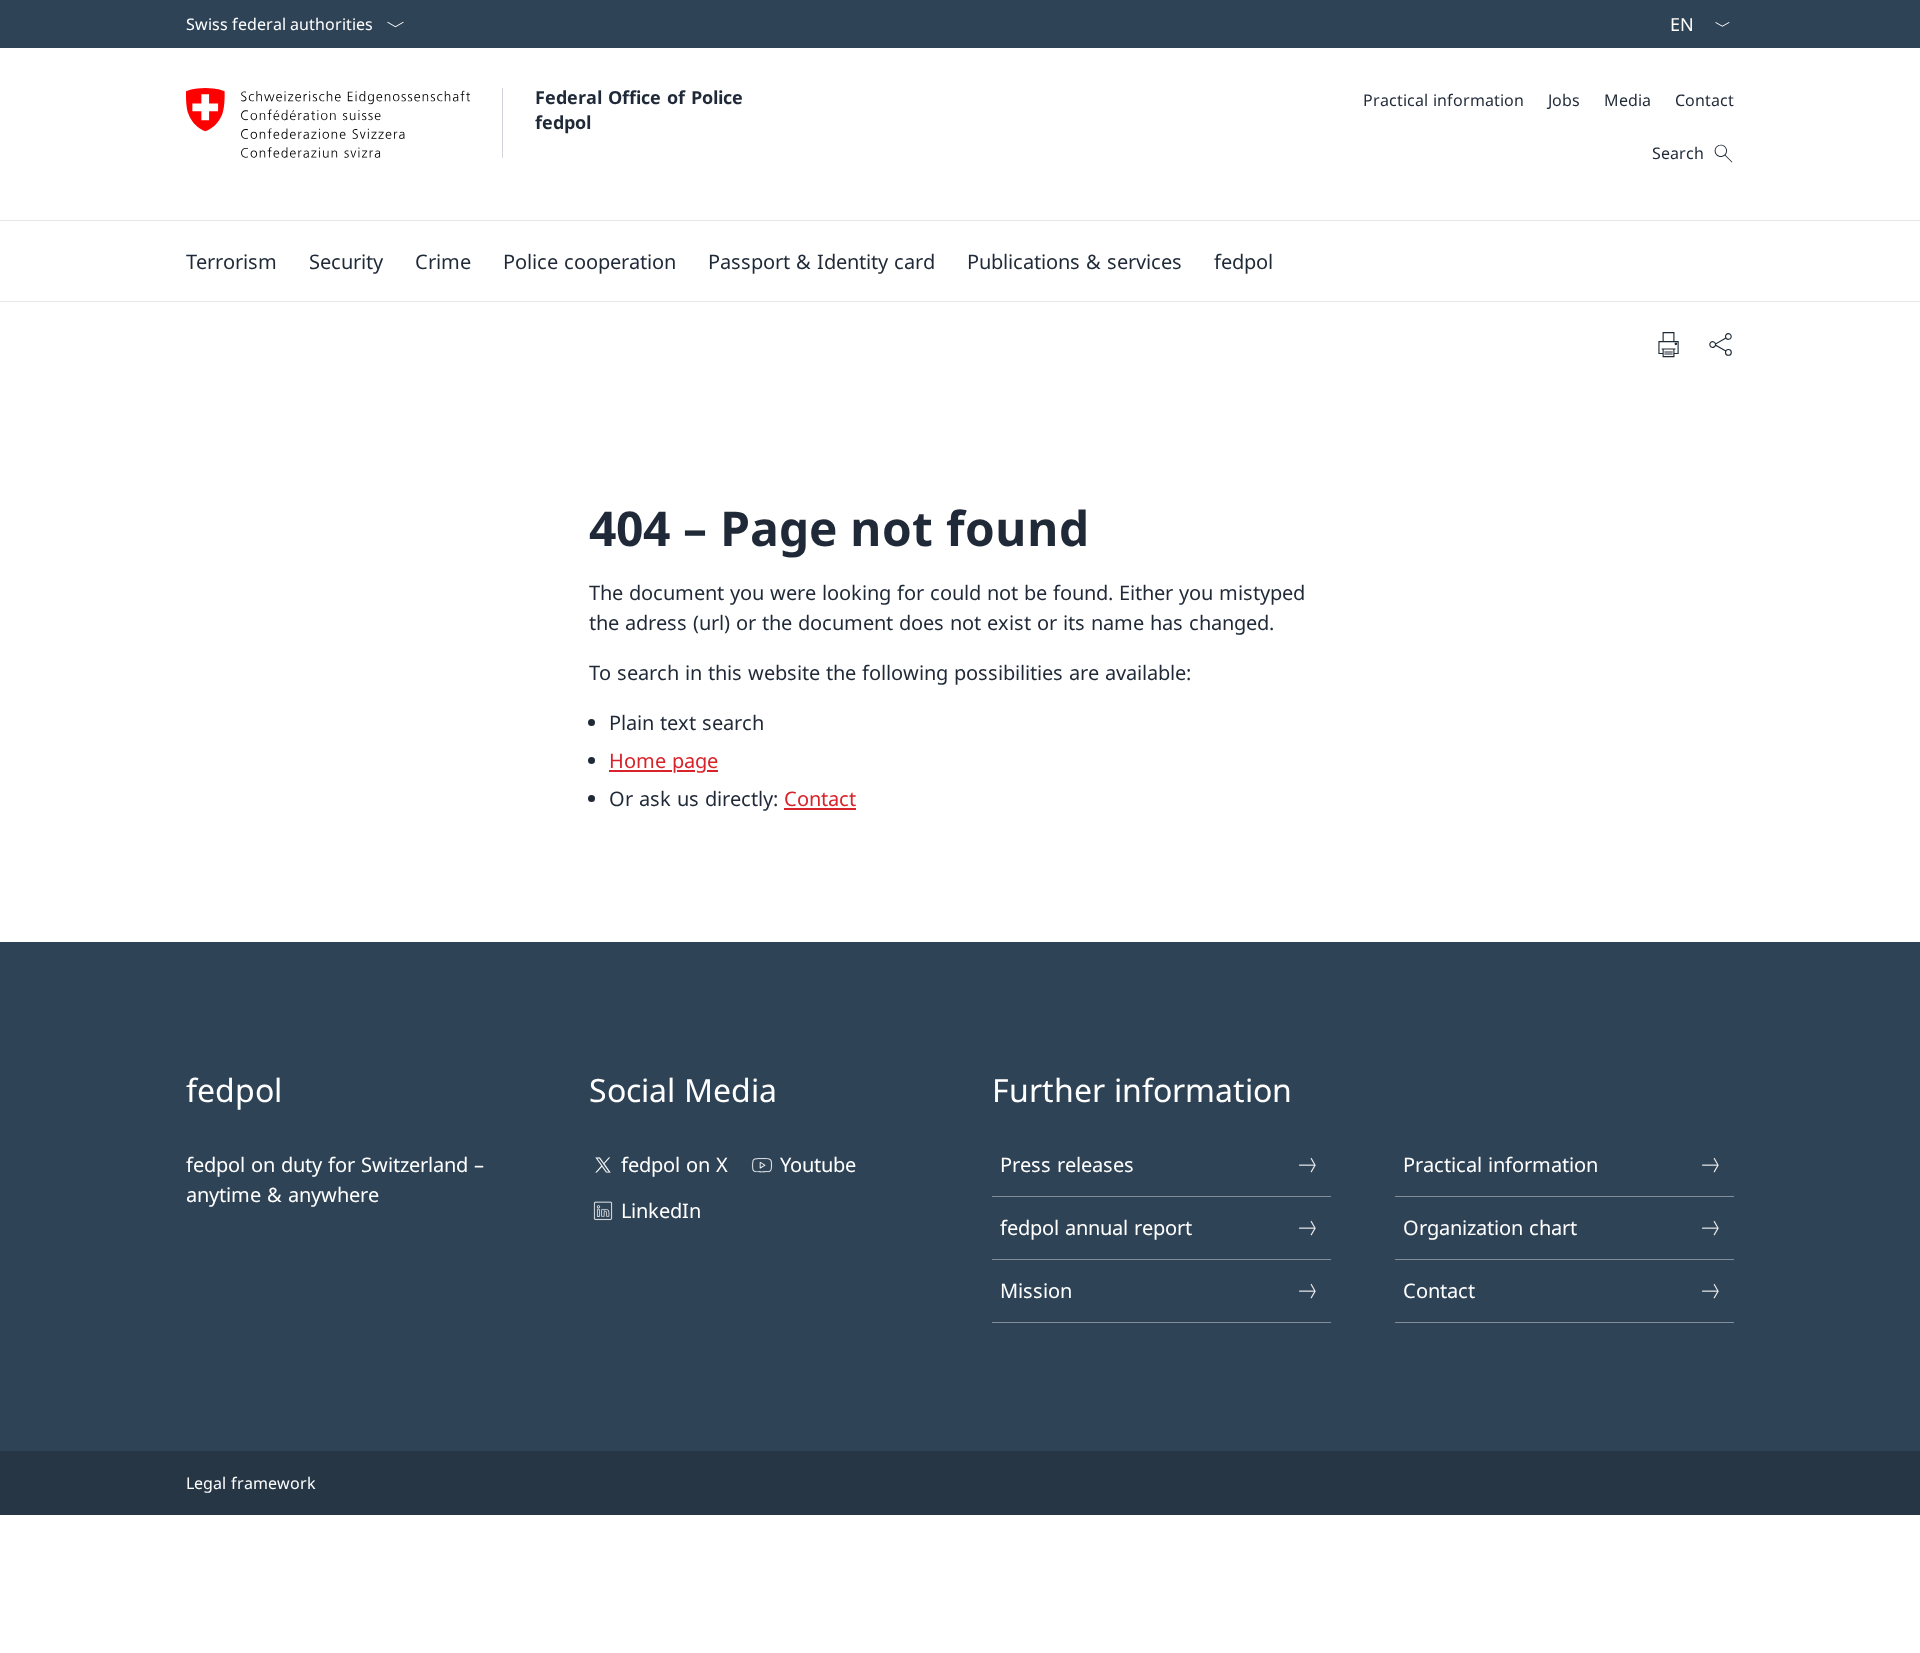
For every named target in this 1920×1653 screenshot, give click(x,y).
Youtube (818, 1164)
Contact (820, 798)
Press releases (1067, 1164)
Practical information (1500, 1164)
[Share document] (1720, 344)
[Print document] (1668, 344)
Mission (1036, 1290)
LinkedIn (661, 1210)
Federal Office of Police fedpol (642, 109)
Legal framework (251, 1483)
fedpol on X (674, 1164)
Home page (663, 760)
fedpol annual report (1096, 1227)
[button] (231, 261)
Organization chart (1490, 1227)
